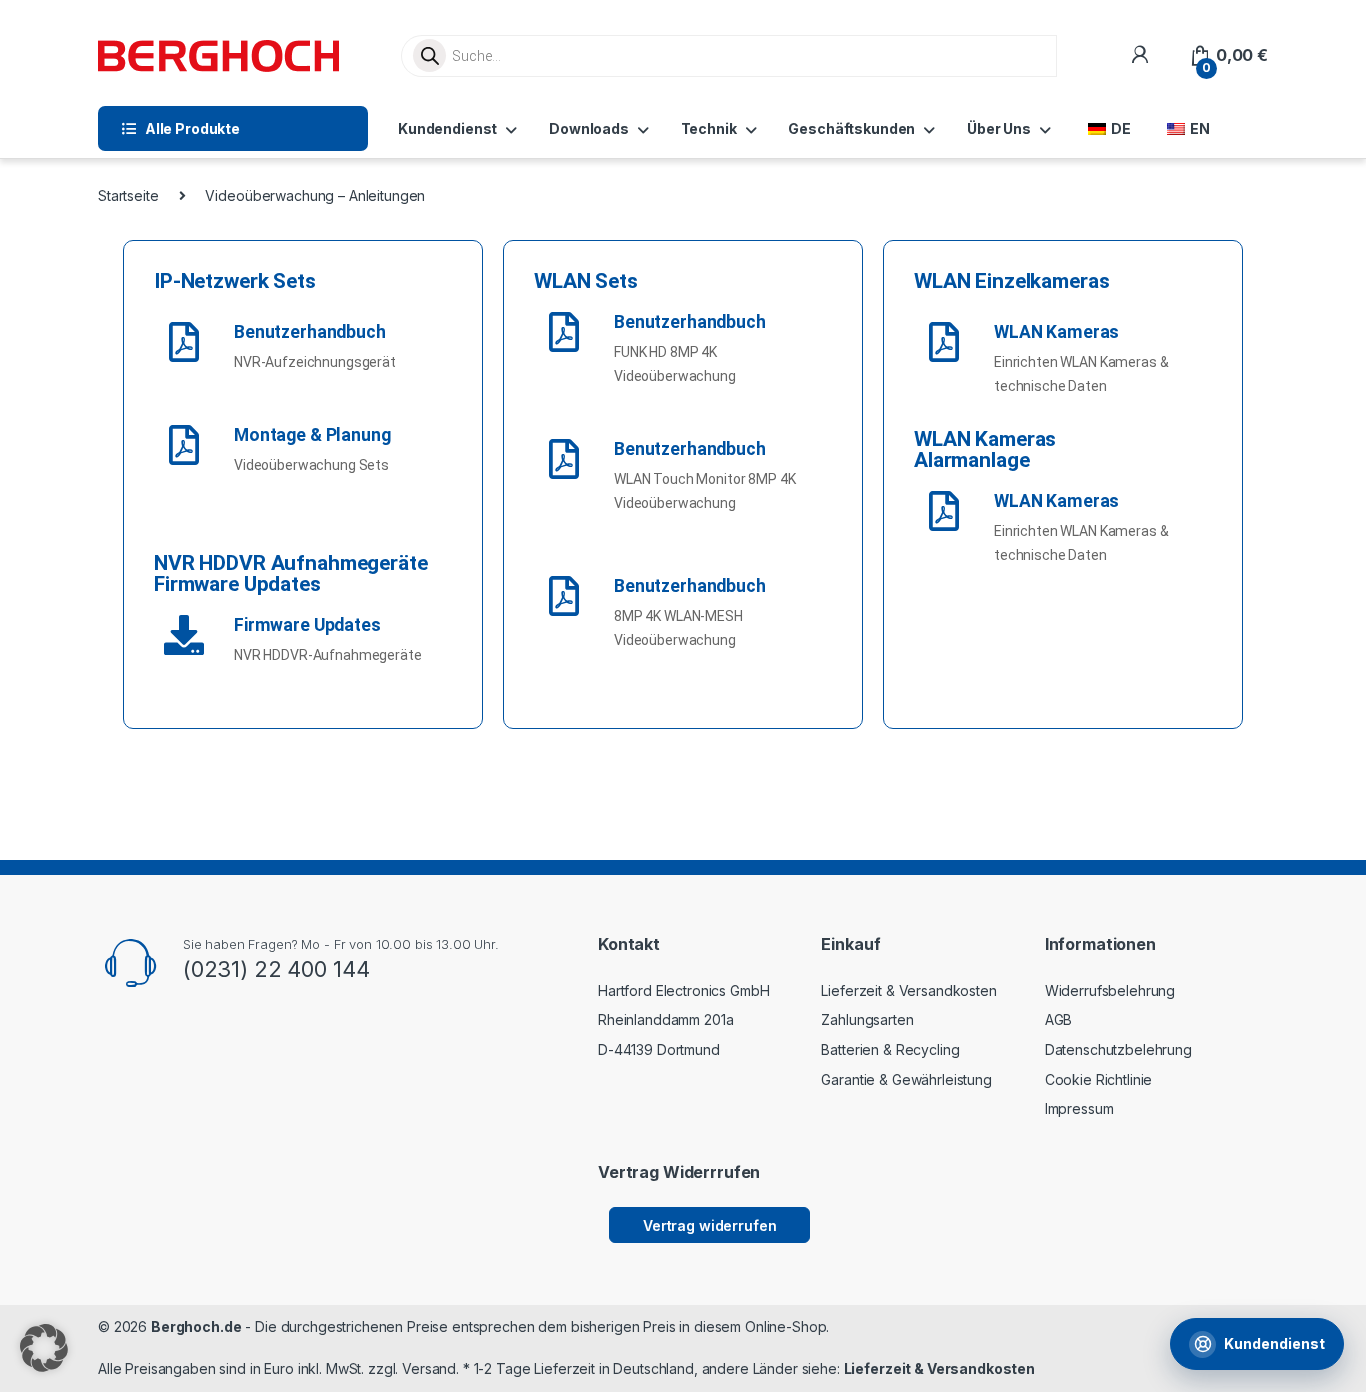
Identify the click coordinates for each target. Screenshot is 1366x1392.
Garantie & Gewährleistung (906, 1079)
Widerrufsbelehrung (1110, 990)
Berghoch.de (196, 1326)
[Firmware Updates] (184, 635)
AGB (1059, 1019)
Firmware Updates (307, 625)
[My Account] (1139, 55)
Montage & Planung (312, 435)
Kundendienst (447, 128)
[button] (44, 1348)
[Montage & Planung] (184, 445)
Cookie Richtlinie (1099, 1079)
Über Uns (999, 128)
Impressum (1079, 1108)
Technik (709, 128)
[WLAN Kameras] (944, 342)
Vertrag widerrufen (709, 1225)
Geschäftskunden (851, 128)
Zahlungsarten (867, 1019)
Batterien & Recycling (890, 1049)
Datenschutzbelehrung (1118, 1049)
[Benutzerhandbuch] (184, 342)
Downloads (589, 128)
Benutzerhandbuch (310, 332)
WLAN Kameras (1056, 332)
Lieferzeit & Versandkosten (908, 990)
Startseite (128, 195)
